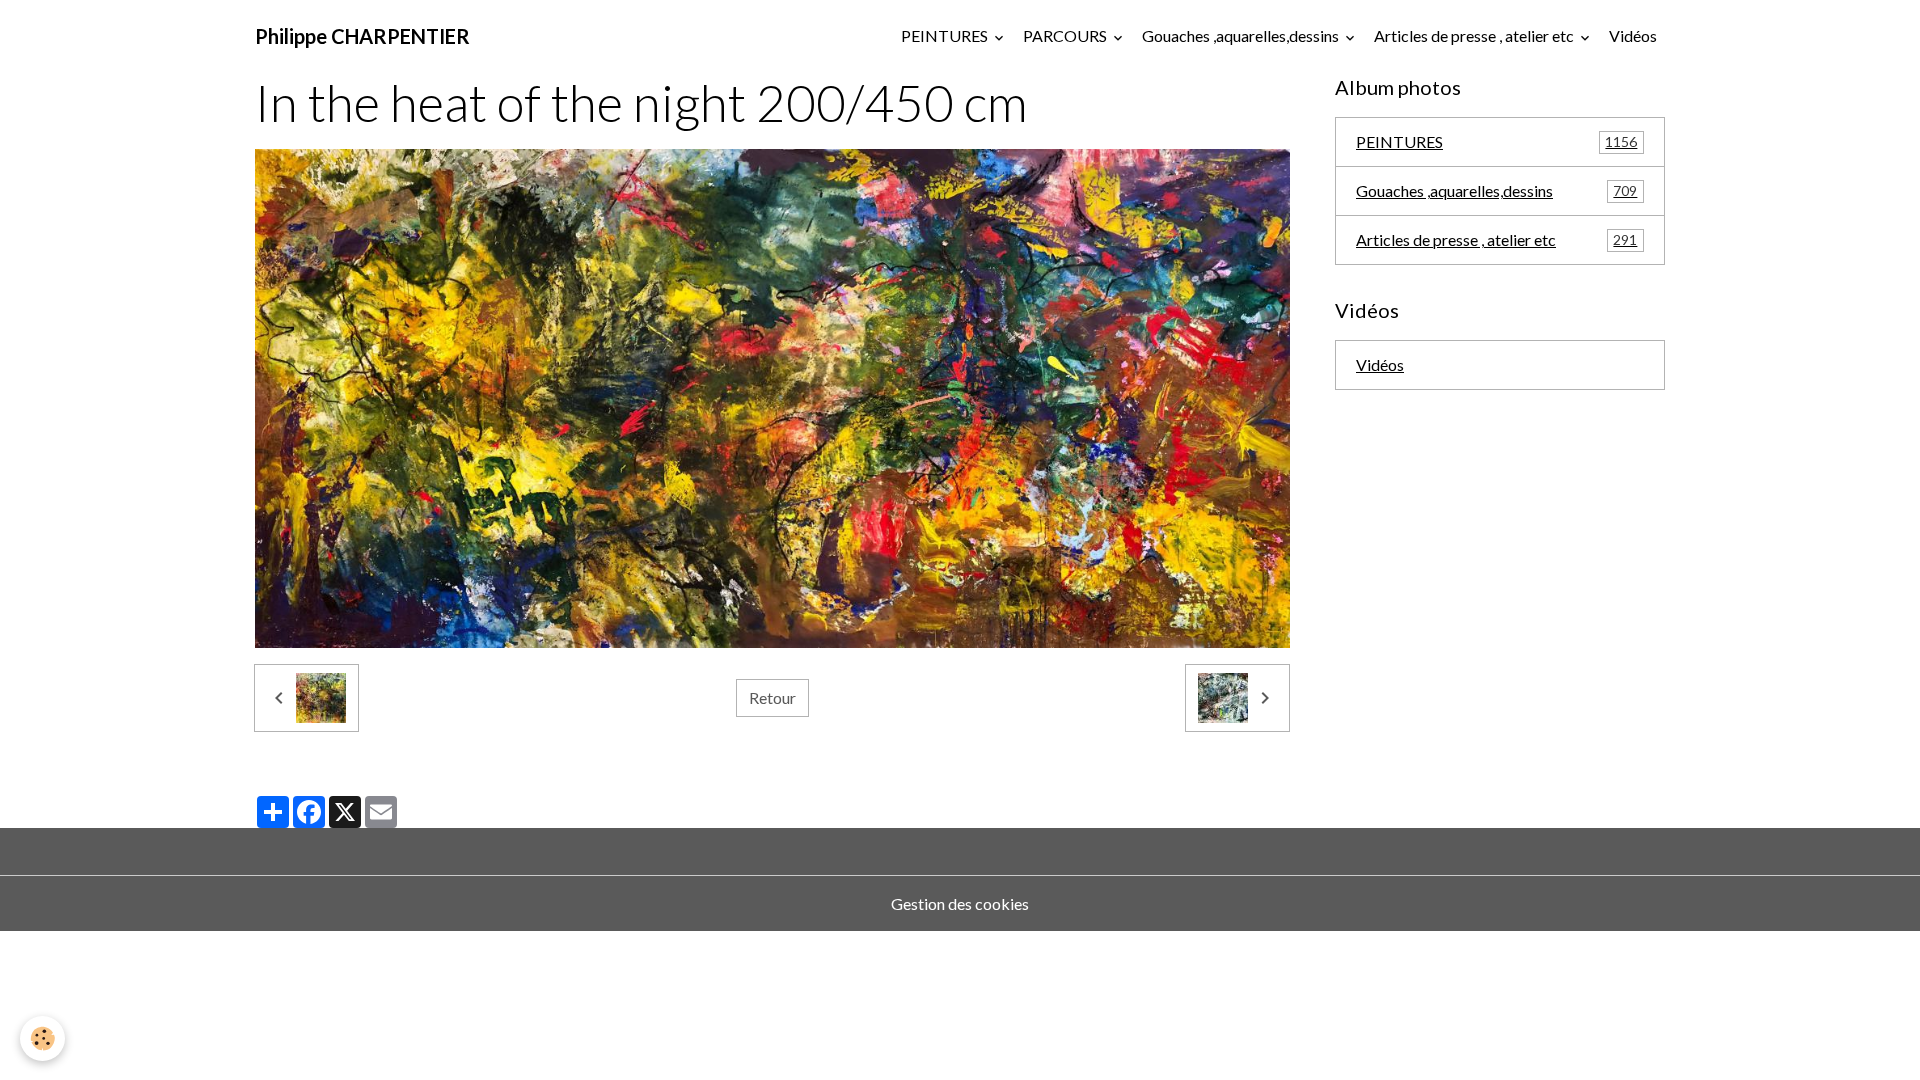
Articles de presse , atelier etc (1475, 35)
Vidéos (1633, 35)
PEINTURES (946, 35)
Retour (772, 697)
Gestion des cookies (960, 903)
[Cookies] (42, 1038)
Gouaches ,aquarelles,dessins (1242, 35)
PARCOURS (1066, 35)
